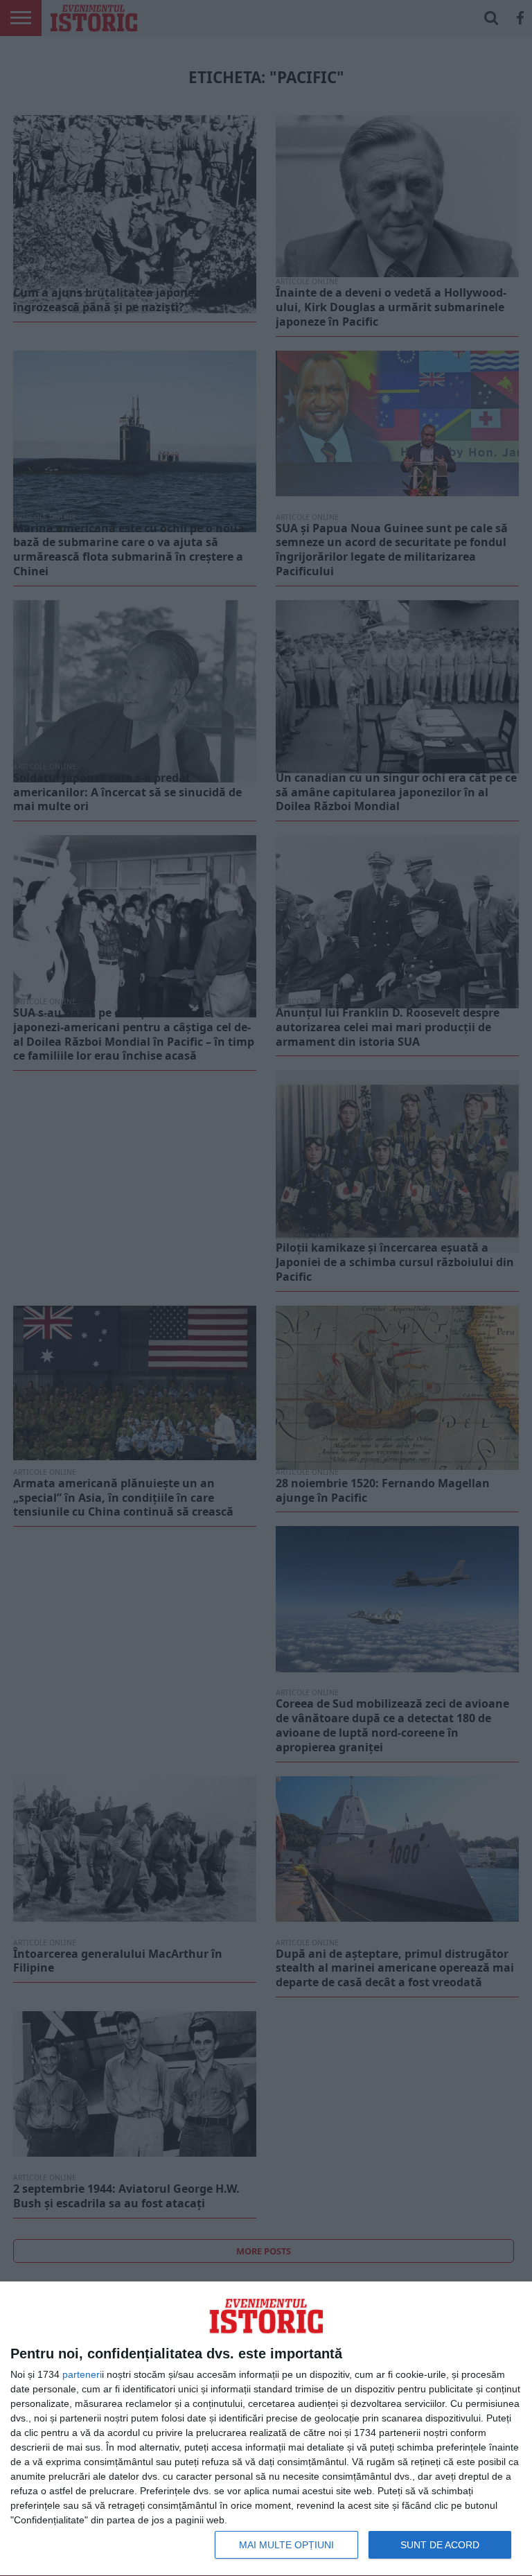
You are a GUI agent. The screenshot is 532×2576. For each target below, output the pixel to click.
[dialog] (266, 2429)
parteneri (82, 2374)
